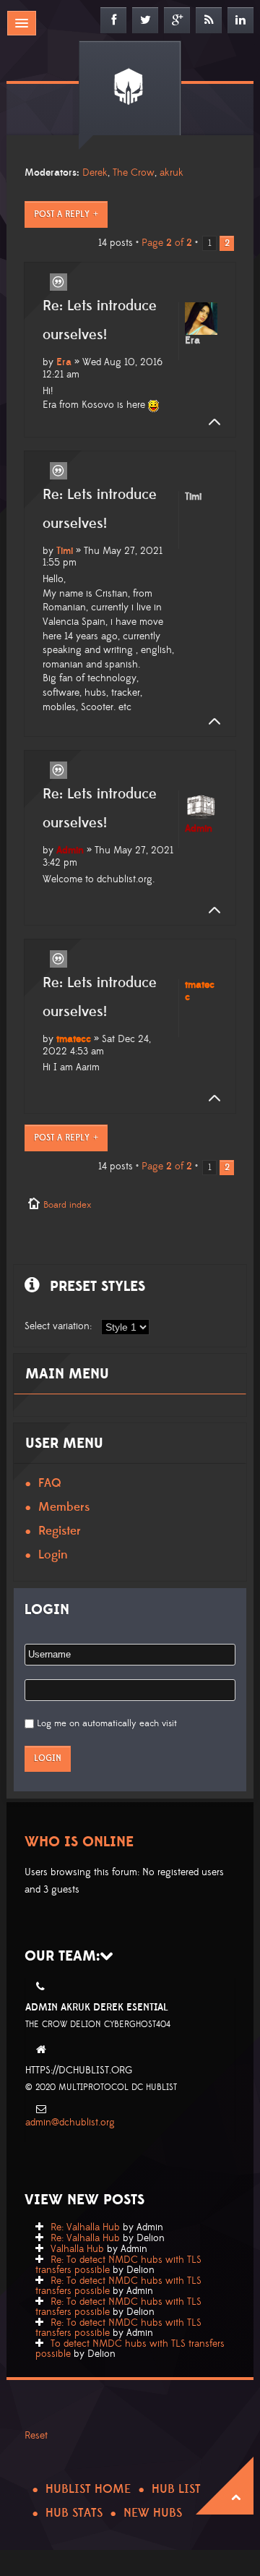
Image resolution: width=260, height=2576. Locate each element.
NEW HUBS (153, 2513)
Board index (67, 1205)
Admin (70, 850)
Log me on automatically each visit (107, 1723)
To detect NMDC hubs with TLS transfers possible (130, 2349)
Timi (65, 551)
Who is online (79, 1842)
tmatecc (74, 1039)
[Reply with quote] (58, 282)
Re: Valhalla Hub (85, 2227)
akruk (172, 173)
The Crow (134, 173)
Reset (36, 2436)
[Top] (210, 422)
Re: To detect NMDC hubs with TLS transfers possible (118, 2265)
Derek (95, 173)
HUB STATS (74, 2513)
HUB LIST (176, 2489)
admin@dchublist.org (70, 2123)
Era (64, 362)
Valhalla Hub (77, 2249)
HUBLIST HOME (88, 2489)
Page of (167, 243)
